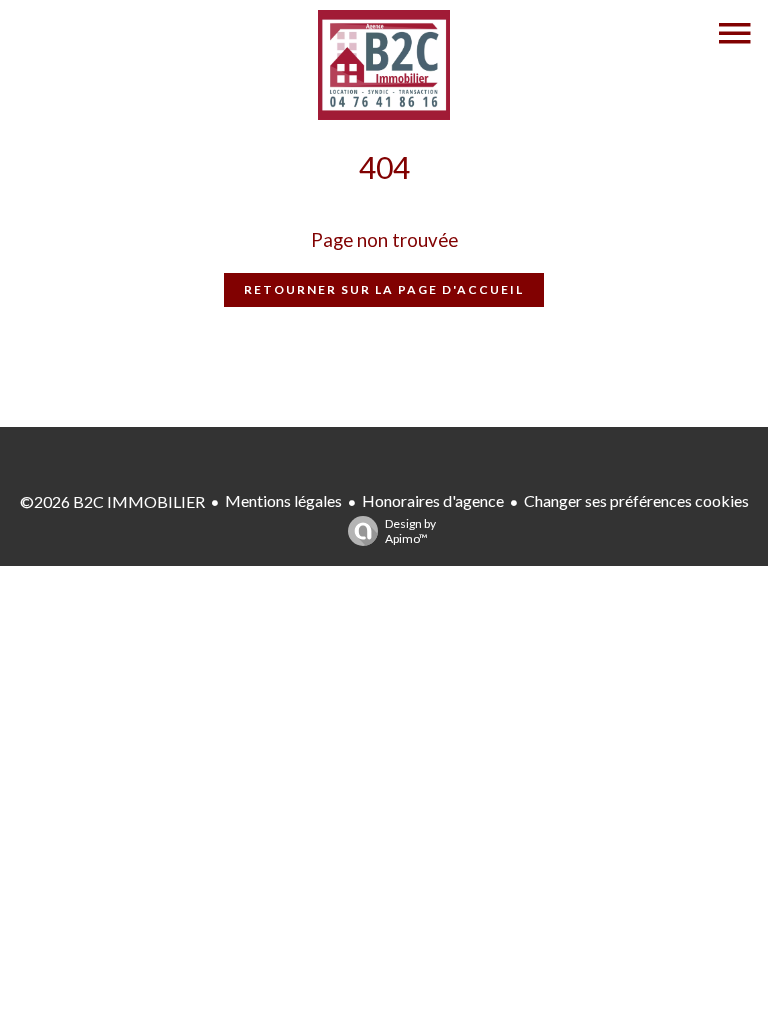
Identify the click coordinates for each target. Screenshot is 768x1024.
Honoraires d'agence (433, 500)
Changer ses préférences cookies (636, 500)
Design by (410, 531)
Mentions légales (283, 500)
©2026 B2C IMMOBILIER (112, 501)
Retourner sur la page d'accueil (384, 289)
